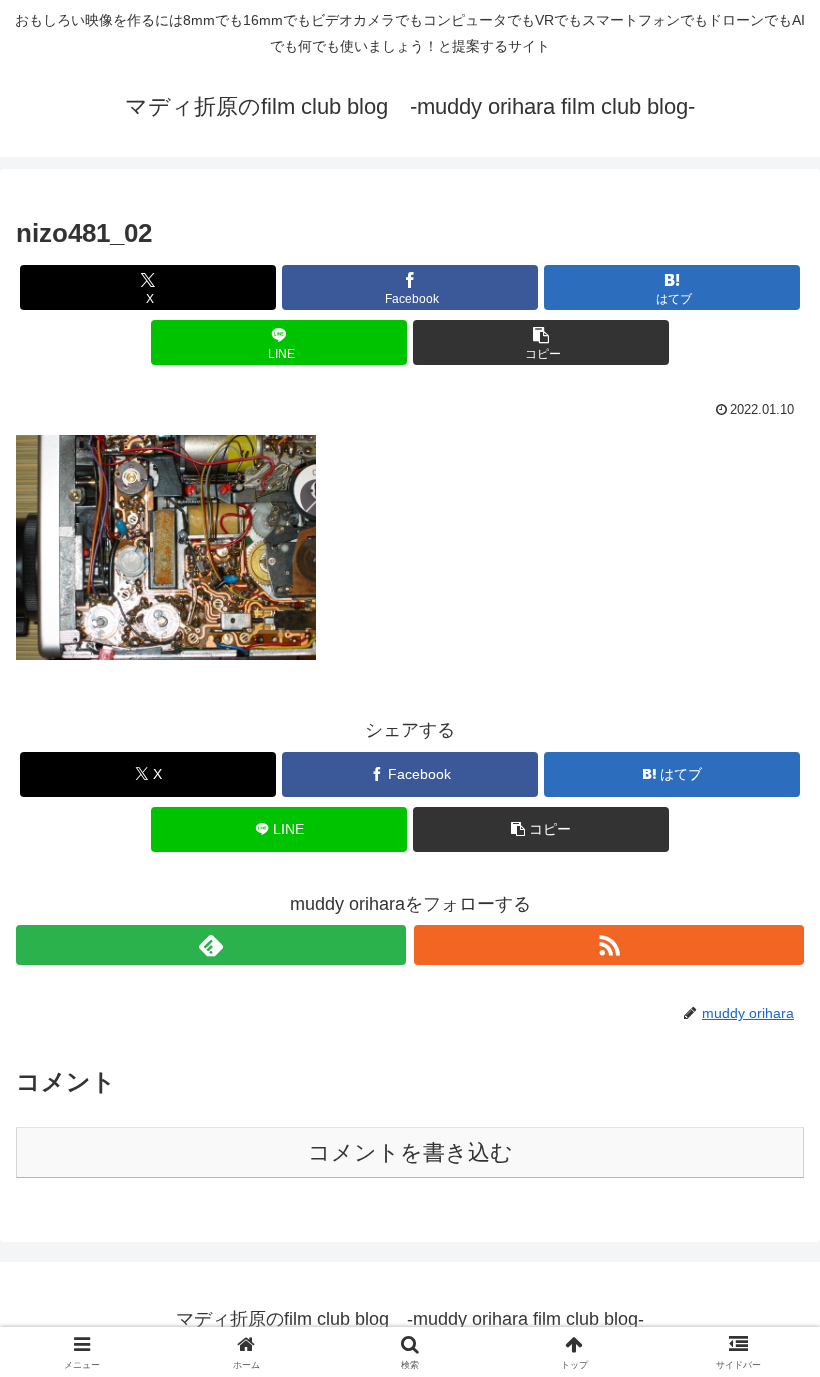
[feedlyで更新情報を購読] (211, 945)
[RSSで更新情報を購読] (609, 945)
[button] (541, 342)
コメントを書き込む (410, 1152)
